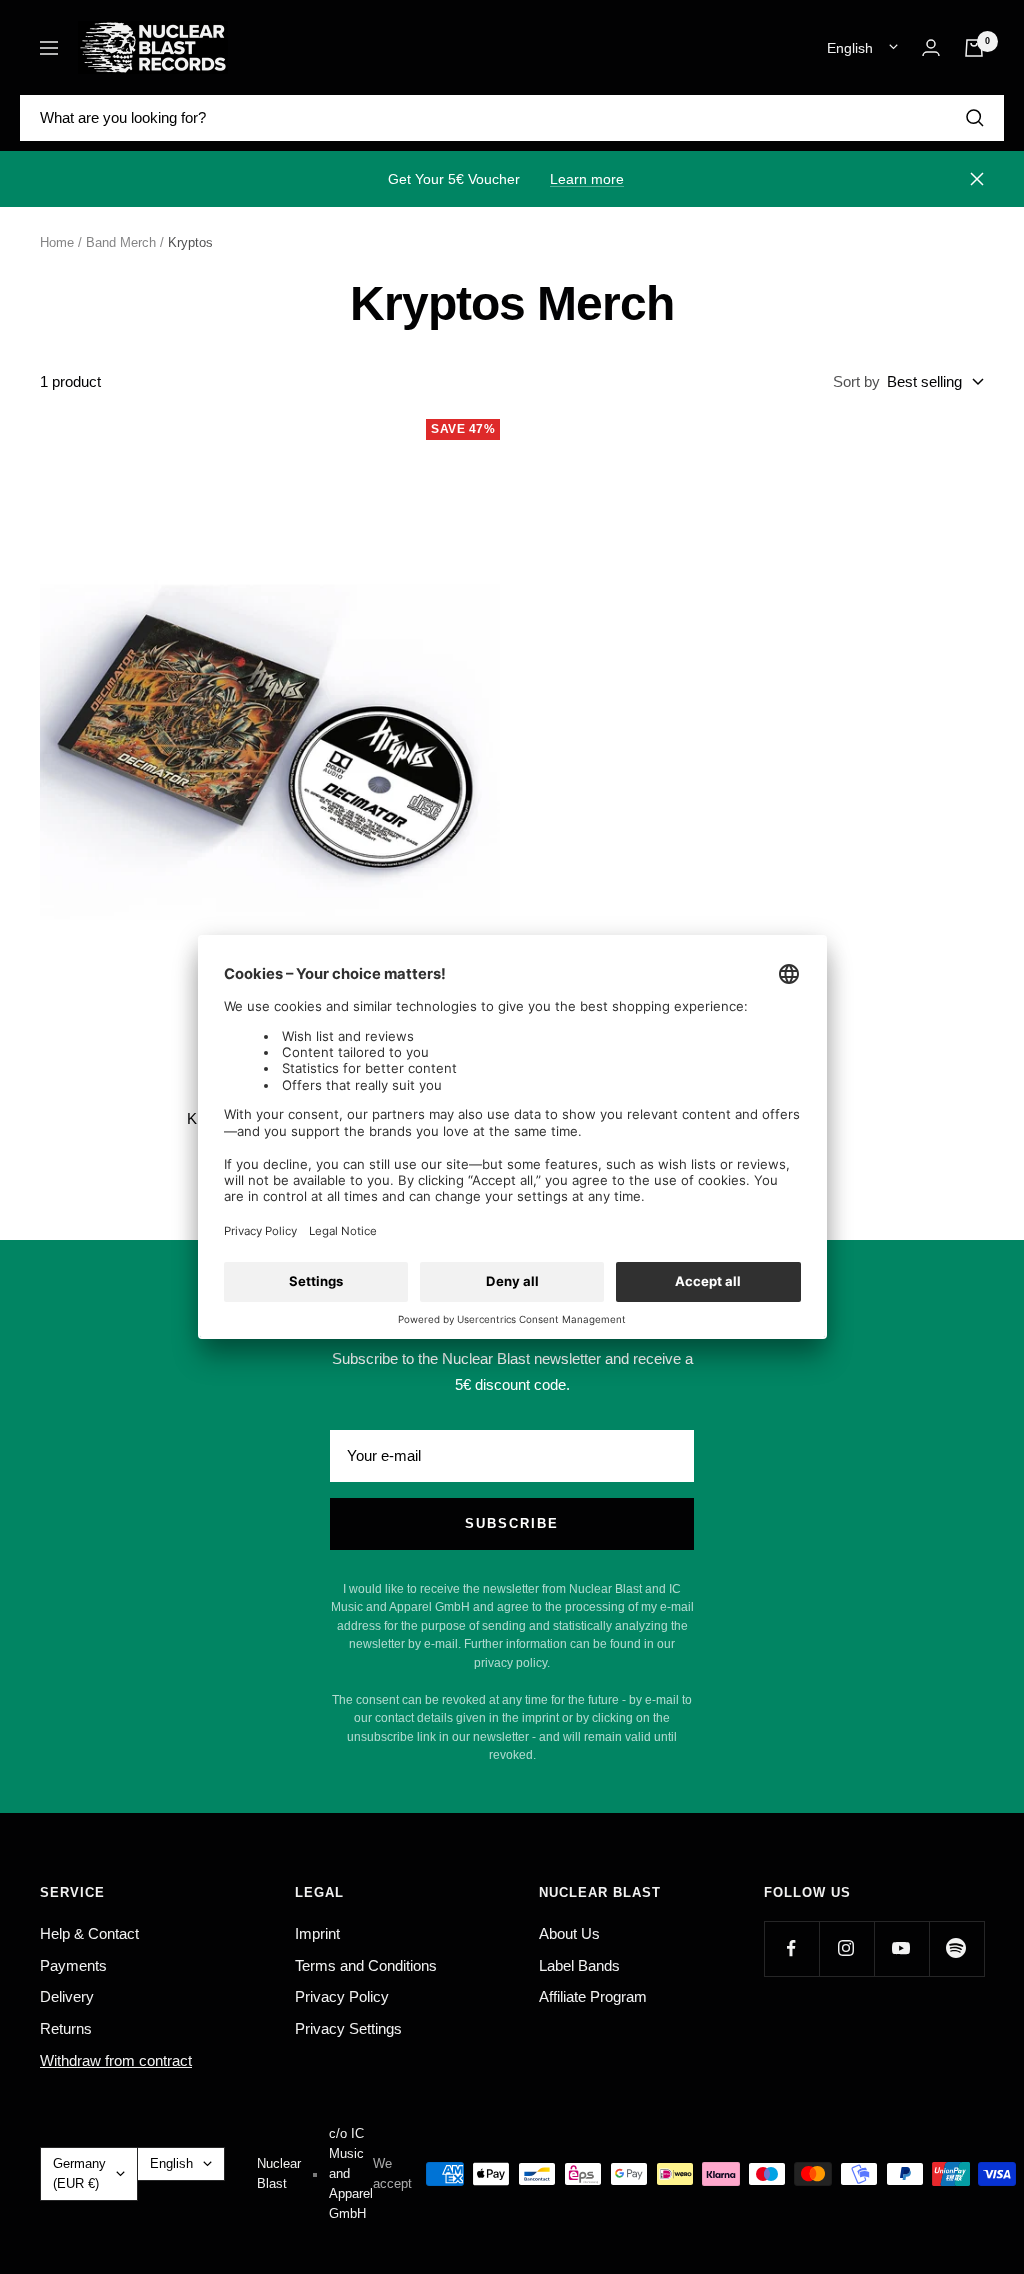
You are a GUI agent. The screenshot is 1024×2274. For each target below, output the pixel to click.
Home (57, 242)
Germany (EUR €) (79, 2173)
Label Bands (579, 1965)
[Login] (931, 47)
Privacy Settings (348, 2028)
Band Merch (121, 242)
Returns (66, 2028)
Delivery (67, 1996)
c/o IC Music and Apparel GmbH (351, 2173)
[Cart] (974, 48)
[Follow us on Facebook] (791, 1948)
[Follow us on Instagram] (846, 1948)
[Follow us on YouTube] (901, 1948)
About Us (569, 1933)
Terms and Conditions (366, 1965)
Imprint (317, 1933)
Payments (73, 1965)
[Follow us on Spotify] (956, 1948)
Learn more (587, 179)
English (850, 48)
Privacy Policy (342, 1996)
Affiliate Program (593, 1996)
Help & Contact (89, 1933)
